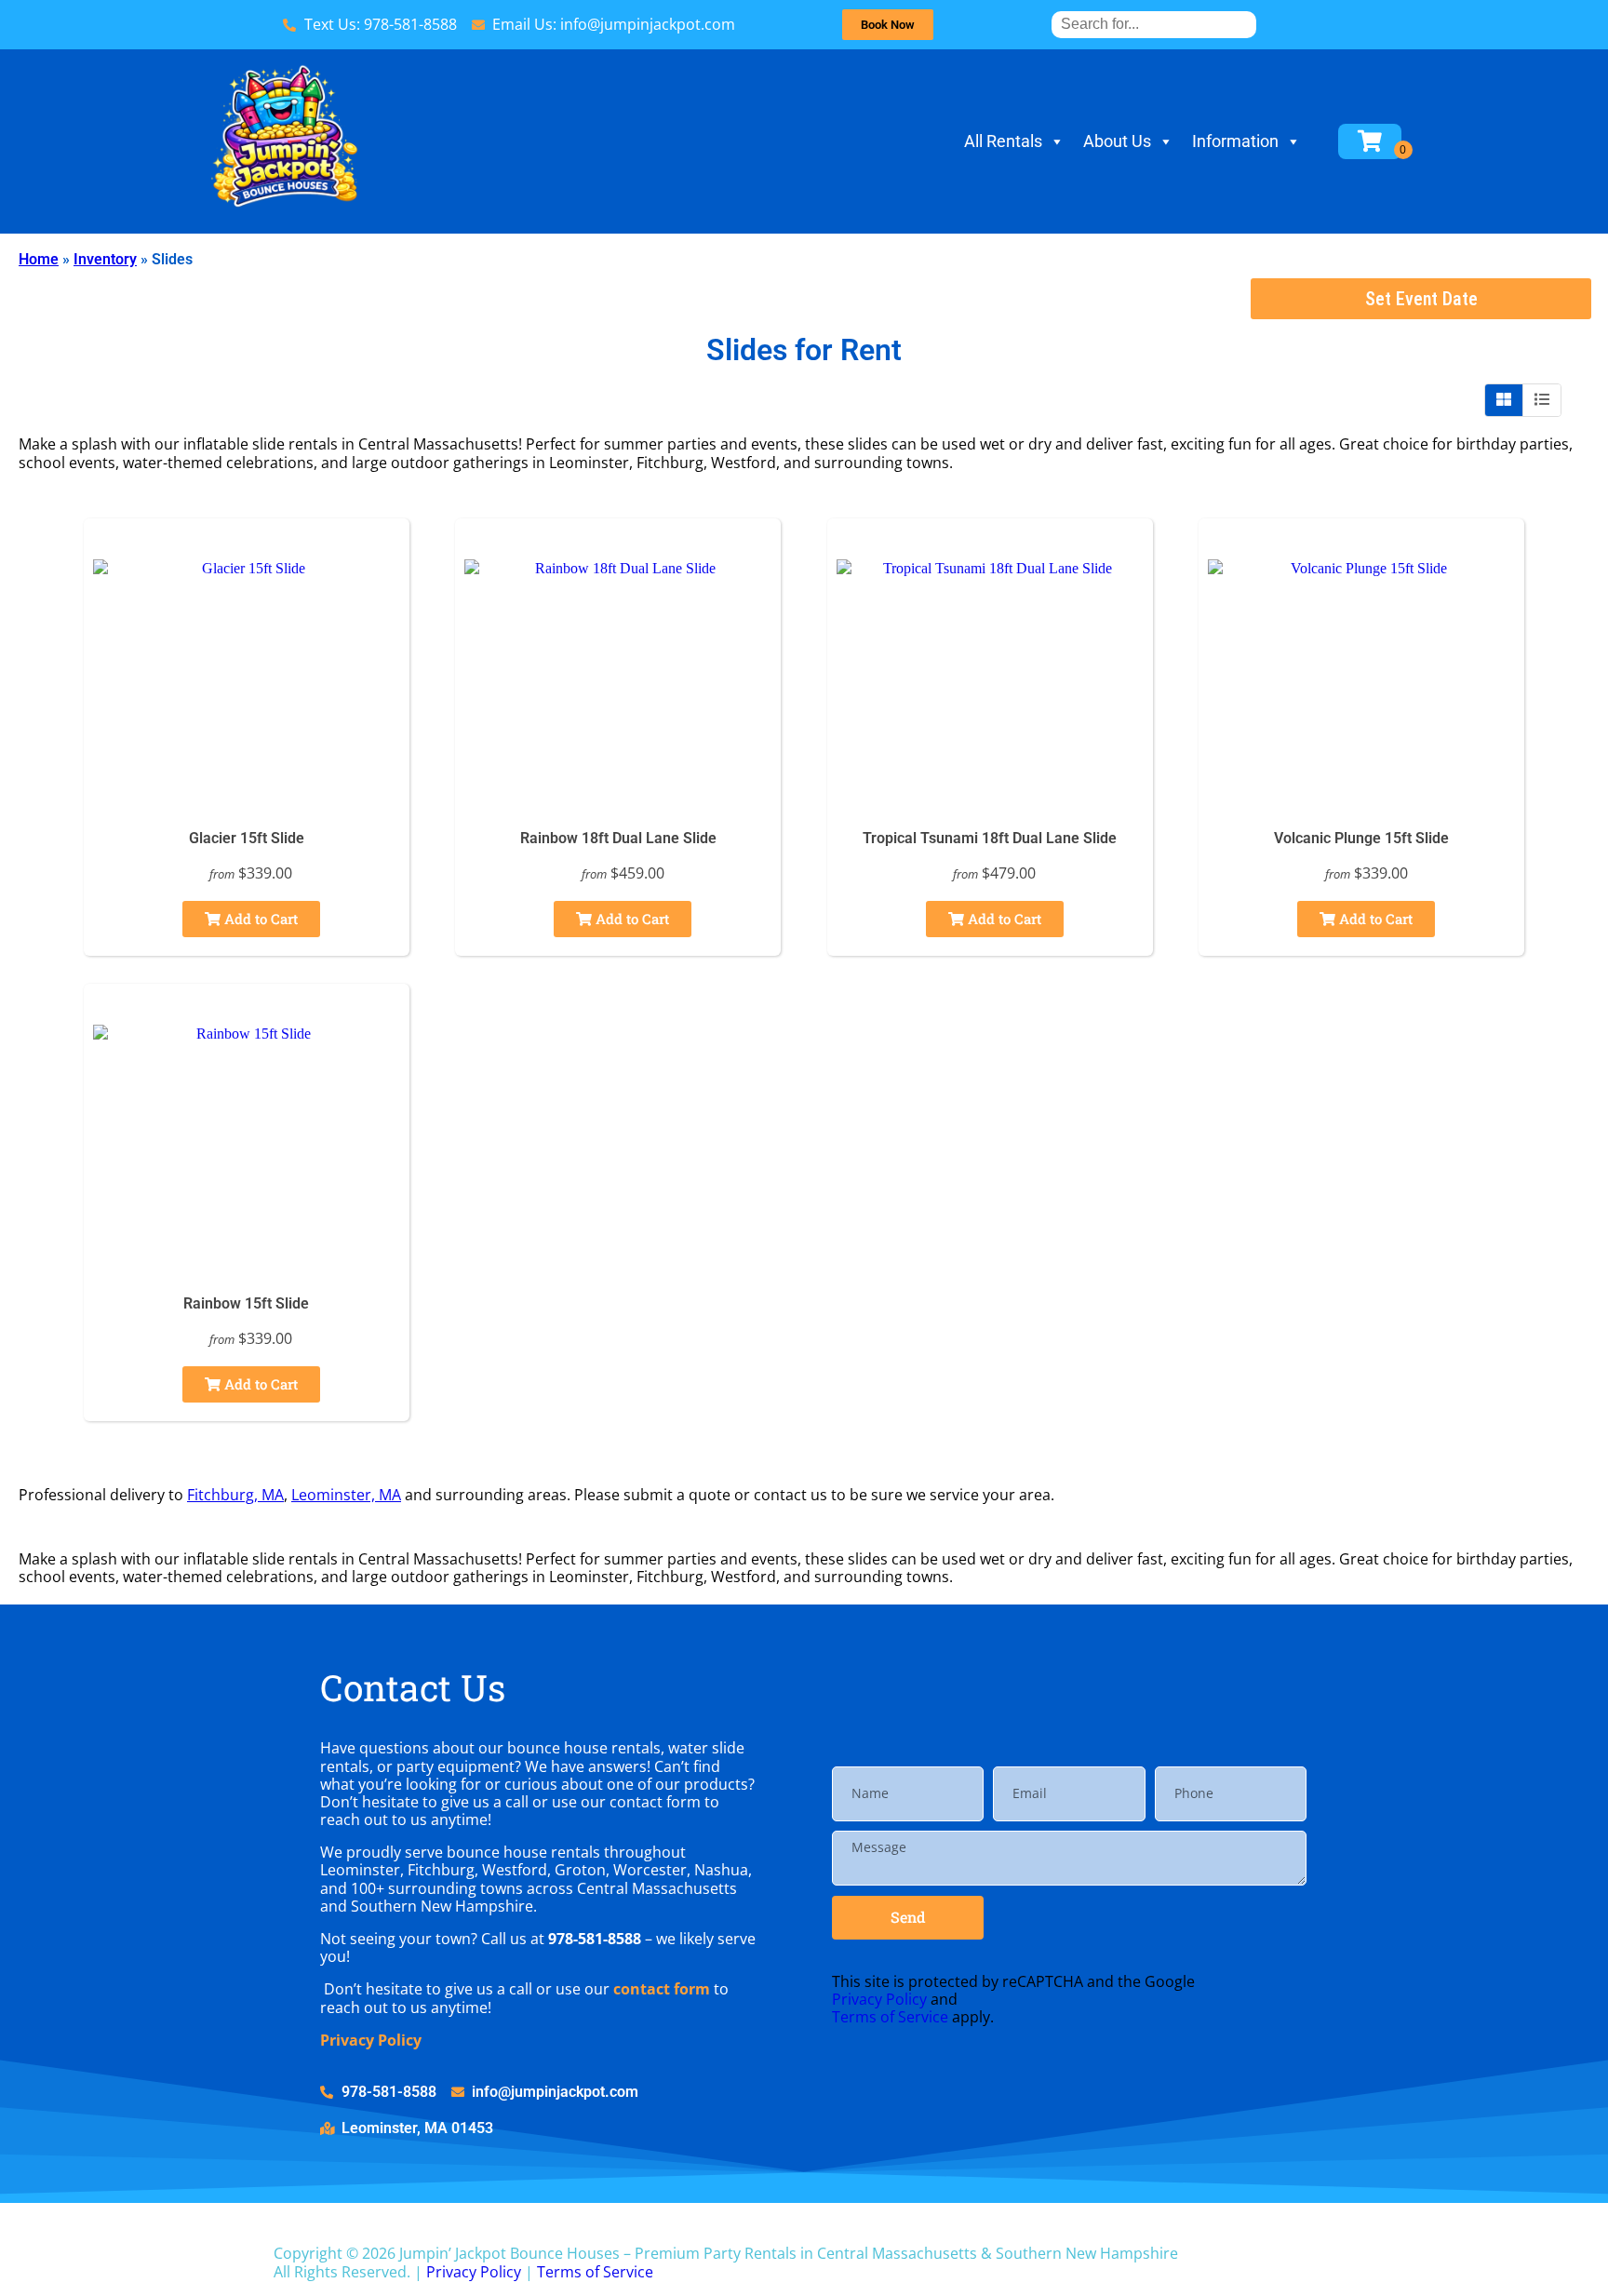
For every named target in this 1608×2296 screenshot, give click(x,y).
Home (39, 259)
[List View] (1542, 400)
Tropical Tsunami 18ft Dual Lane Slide (990, 838)
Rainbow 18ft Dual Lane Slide (618, 838)
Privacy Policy (371, 2040)
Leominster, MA (346, 1495)
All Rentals (1003, 141)
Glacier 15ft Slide (247, 838)
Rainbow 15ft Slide (246, 1303)
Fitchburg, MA (235, 1495)
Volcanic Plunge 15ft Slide (1361, 838)
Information (1235, 141)
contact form (662, 1989)
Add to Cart (259, 919)
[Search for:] (1154, 24)
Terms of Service (890, 2017)
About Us (1117, 141)
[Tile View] (1504, 400)
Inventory (105, 259)
